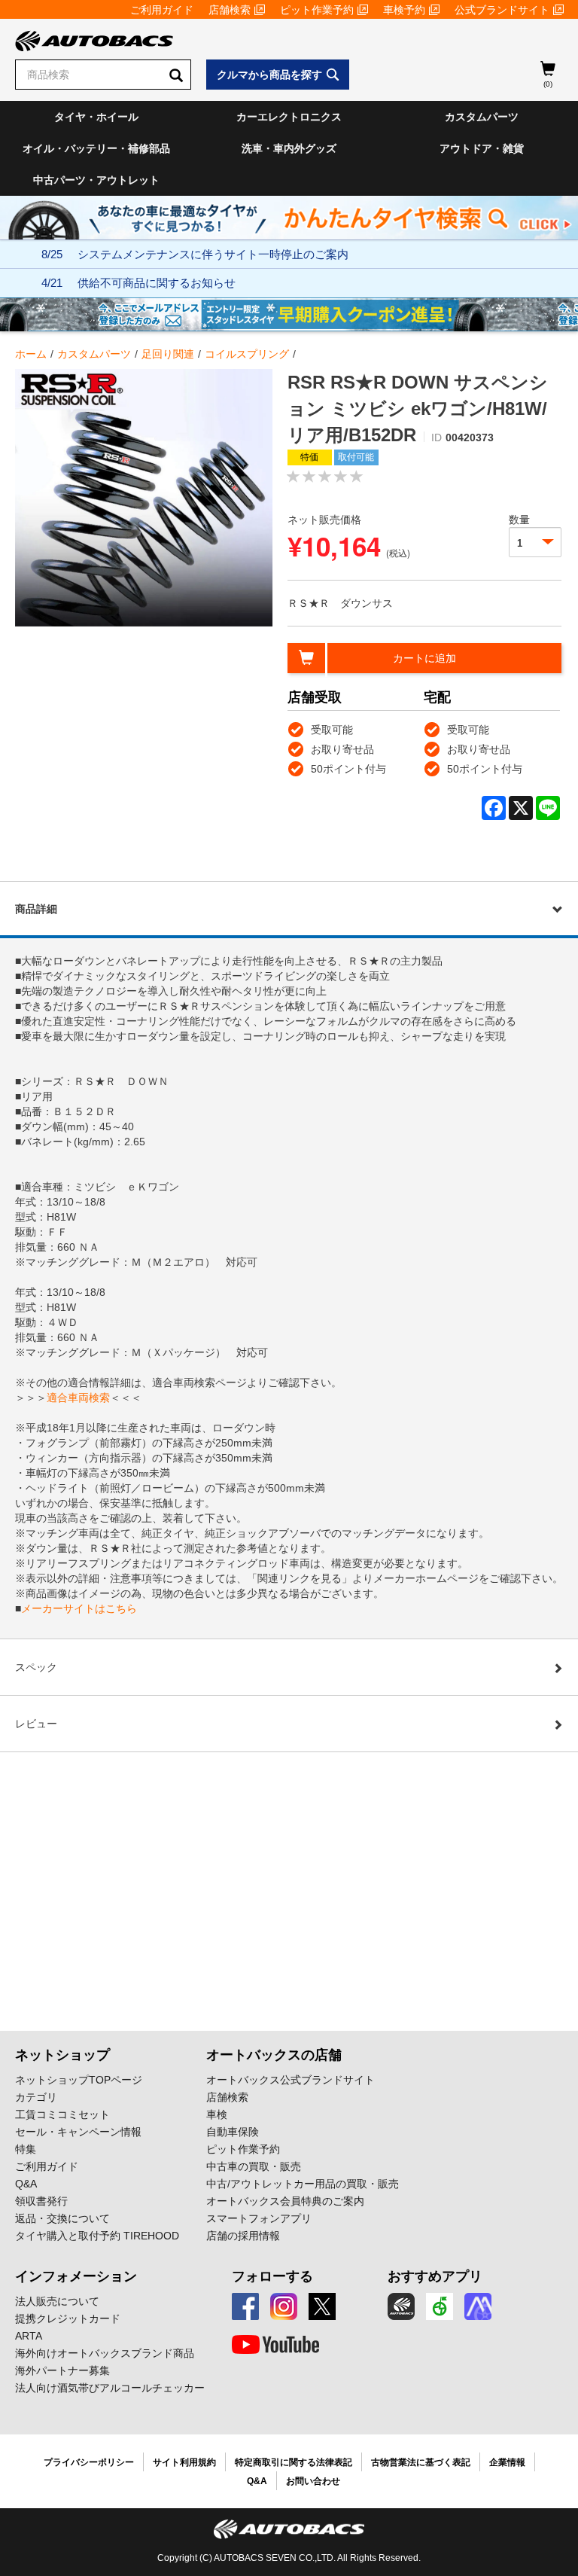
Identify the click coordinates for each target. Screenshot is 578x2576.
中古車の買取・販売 (254, 2166)
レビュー (36, 1724)
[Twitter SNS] (322, 2306)
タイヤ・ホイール (96, 117)
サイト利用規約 (184, 2462)
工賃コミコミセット (62, 2114)
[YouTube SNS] (275, 2345)
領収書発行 (41, 2201)
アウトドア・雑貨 (482, 148)
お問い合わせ (313, 2481)
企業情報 (507, 2462)
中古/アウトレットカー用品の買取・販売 (303, 2184)
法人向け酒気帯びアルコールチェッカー (110, 2388)
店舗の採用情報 (243, 2236)
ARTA (29, 2336)
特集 (26, 2149)
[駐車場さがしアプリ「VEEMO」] (440, 2306)
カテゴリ (36, 2097)
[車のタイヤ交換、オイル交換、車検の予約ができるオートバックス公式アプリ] (401, 2306)
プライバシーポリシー (89, 2462)
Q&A (26, 2184)
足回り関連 (168, 354)
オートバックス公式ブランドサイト (291, 2080)
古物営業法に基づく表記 (421, 2462)
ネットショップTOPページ (79, 2080)
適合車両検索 (78, 1398)
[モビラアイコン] (478, 2306)
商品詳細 (36, 909)
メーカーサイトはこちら (79, 1608)
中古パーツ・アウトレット (96, 180)
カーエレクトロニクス (289, 117)
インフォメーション (76, 2276)
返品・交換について (62, 2218)
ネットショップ (62, 2055)
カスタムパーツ (482, 117)
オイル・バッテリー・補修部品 (96, 148)
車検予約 (404, 10)
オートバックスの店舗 (274, 2055)
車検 (217, 2114)
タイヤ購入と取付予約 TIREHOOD (97, 2236)
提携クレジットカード (68, 2318)
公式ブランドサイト (502, 10)
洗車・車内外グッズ (289, 148)
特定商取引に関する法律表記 (294, 2462)
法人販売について (57, 2301)
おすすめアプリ (435, 2276)
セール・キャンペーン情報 (78, 2132)
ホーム (31, 354)
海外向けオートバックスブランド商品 (105, 2353)
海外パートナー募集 (62, 2370)
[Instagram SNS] (284, 2306)
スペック (36, 1667)
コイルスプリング (247, 354)
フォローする (272, 2276)
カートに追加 (424, 658)
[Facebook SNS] (245, 2306)
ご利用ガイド (162, 10)
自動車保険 (233, 2132)
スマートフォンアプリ (259, 2218)
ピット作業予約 (317, 10)
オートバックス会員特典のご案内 (285, 2201)
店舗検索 (230, 10)
